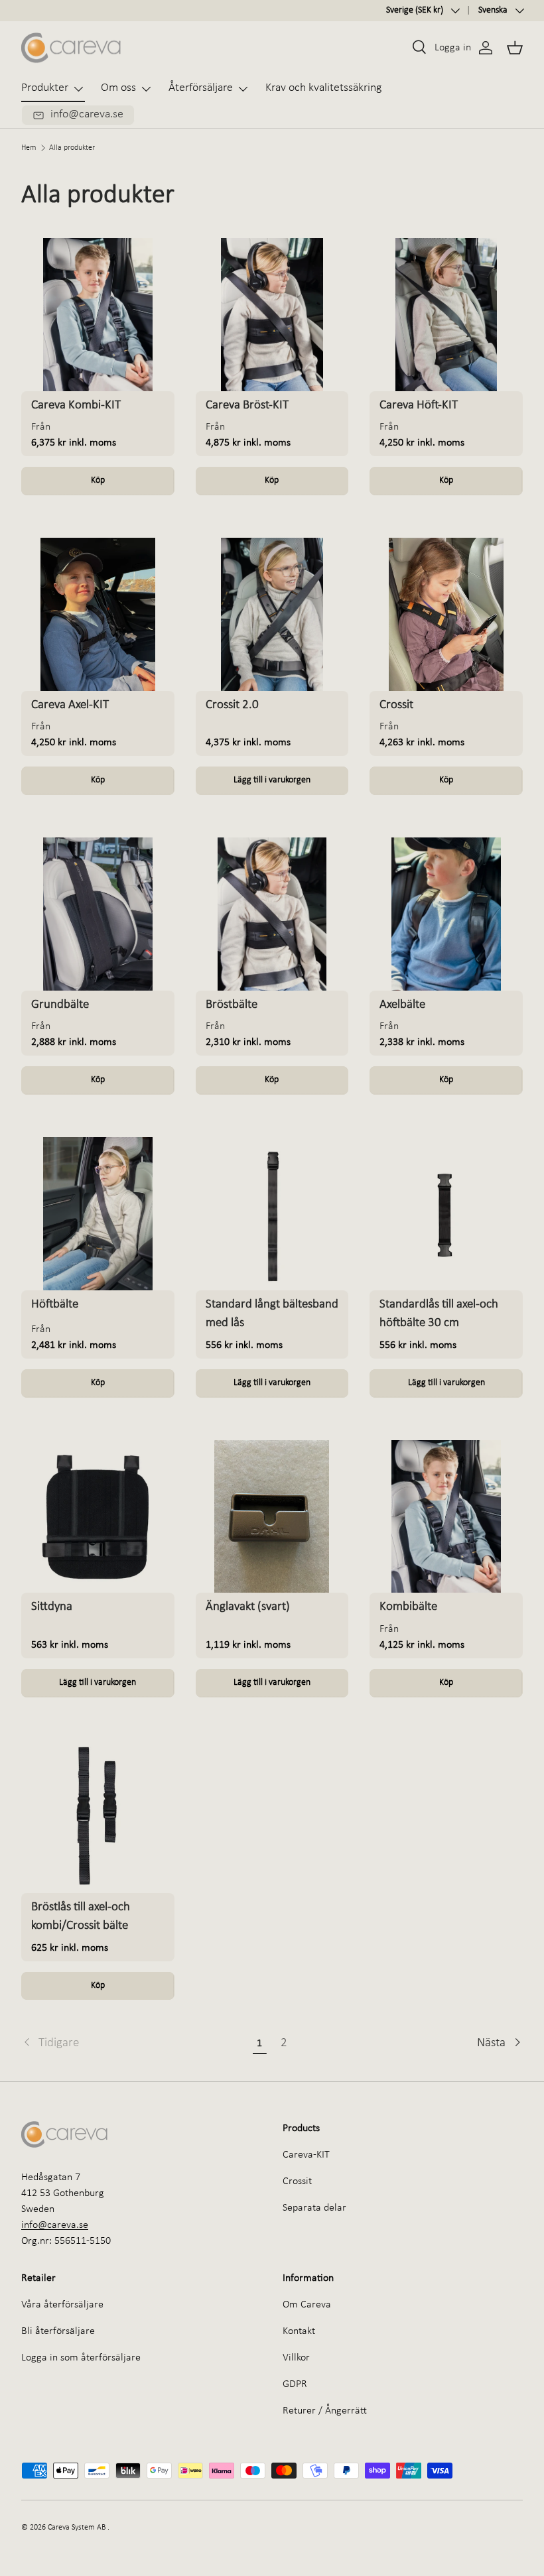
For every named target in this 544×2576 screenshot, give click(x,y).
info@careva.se (55, 2225)
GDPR (295, 2384)
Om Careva (307, 2305)
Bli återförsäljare (58, 2331)
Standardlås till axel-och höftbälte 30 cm (439, 1314)
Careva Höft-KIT (419, 405)
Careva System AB (77, 2528)
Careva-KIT (306, 2155)
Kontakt (299, 2331)
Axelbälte (402, 1005)
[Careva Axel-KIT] (98, 614)
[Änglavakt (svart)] (272, 1517)
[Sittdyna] (98, 1517)
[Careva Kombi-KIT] (98, 315)
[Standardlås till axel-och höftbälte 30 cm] (446, 1214)
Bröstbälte (232, 1005)
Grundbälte (60, 1005)
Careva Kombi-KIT (76, 405)
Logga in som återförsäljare (81, 2358)
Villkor (296, 2358)
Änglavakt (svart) (248, 1607)
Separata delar (314, 2208)
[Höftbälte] (98, 1214)
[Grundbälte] (98, 914)
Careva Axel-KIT (70, 705)
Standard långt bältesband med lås (272, 1314)
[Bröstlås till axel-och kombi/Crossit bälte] (98, 1816)
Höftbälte (55, 1305)
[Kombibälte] (446, 1517)
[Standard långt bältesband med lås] (272, 1214)
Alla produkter (72, 148)
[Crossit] (446, 614)
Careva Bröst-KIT (247, 405)
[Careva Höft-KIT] (446, 315)
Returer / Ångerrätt (325, 2411)
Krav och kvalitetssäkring (323, 88)
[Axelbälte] (446, 914)
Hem (29, 148)
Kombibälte (408, 1607)
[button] (515, 48)
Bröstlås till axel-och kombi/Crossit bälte (81, 1917)
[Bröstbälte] (272, 914)
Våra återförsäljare (62, 2305)
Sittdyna (52, 1607)
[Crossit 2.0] (272, 614)
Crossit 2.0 (232, 705)
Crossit (396, 705)
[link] (134, 2044)
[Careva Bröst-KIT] (272, 315)
